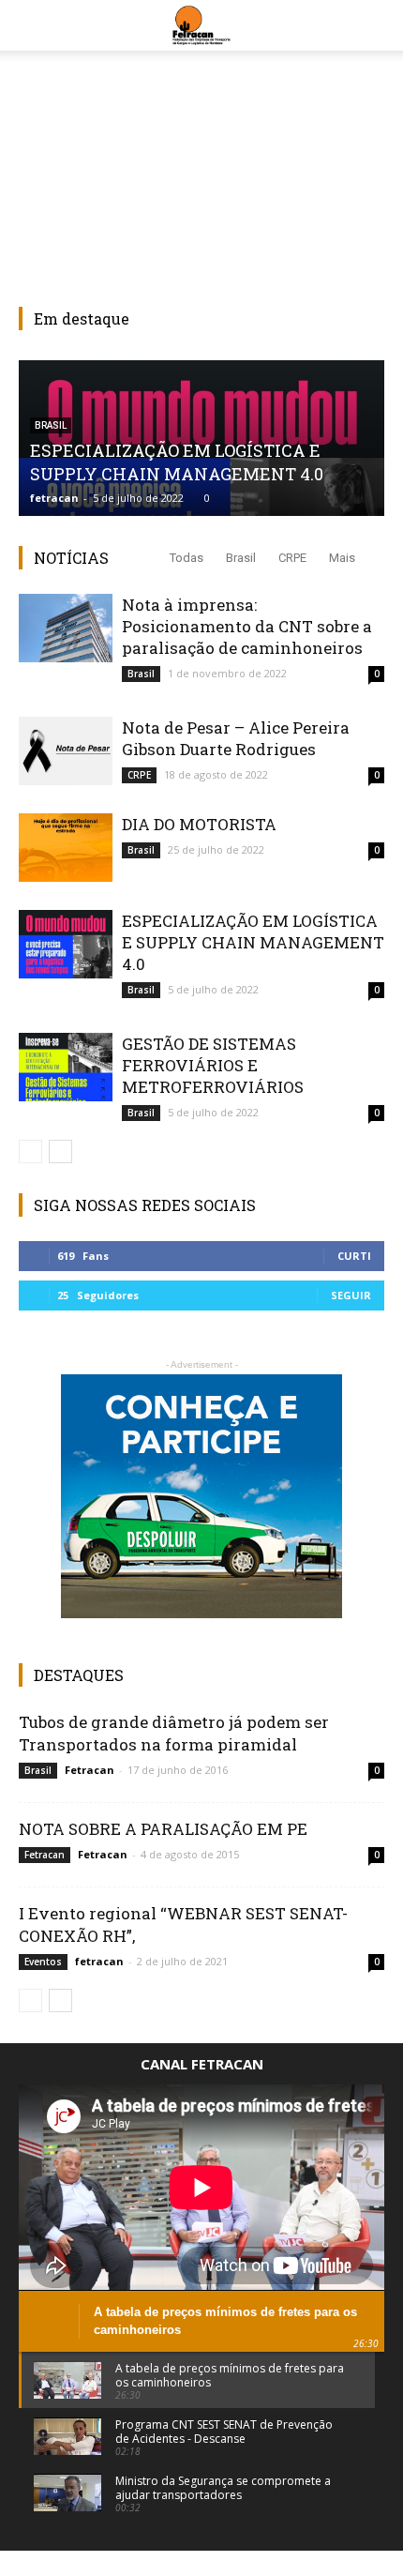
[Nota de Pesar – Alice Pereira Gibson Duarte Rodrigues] (66, 751)
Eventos (43, 1962)
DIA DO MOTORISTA (199, 824)
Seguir (351, 1295)
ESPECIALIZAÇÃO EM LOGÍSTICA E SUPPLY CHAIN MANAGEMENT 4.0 (177, 462)
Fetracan (90, 1770)
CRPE (292, 558)
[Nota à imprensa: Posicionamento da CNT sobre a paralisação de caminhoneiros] (66, 628)
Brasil (241, 558)
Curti (354, 1256)
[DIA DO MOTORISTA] (66, 848)
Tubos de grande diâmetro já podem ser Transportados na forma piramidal (174, 1733)
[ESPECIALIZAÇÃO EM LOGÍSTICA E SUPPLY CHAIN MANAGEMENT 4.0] (66, 944)
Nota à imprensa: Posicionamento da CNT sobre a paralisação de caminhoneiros (247, 626)
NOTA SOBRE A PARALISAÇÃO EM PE (163, 1829)
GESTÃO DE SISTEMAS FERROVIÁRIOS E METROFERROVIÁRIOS (213, 1065)
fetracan (54, 498)
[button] (377, 25)
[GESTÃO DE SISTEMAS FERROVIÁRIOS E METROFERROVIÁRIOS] (66, 1067)
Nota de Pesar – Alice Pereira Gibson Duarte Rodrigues (236, 738)
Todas (187, 558)
